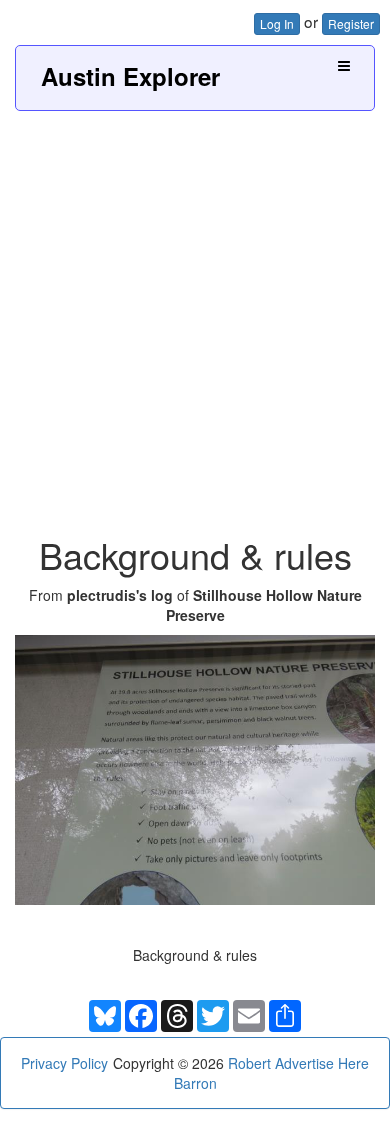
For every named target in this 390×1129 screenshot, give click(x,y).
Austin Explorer (130, 76)
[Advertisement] (195, 316)
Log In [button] (277, 23)
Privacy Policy (64, 1063)
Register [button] (351, 23)
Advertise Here (322, 1063)
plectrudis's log (120, 595)
